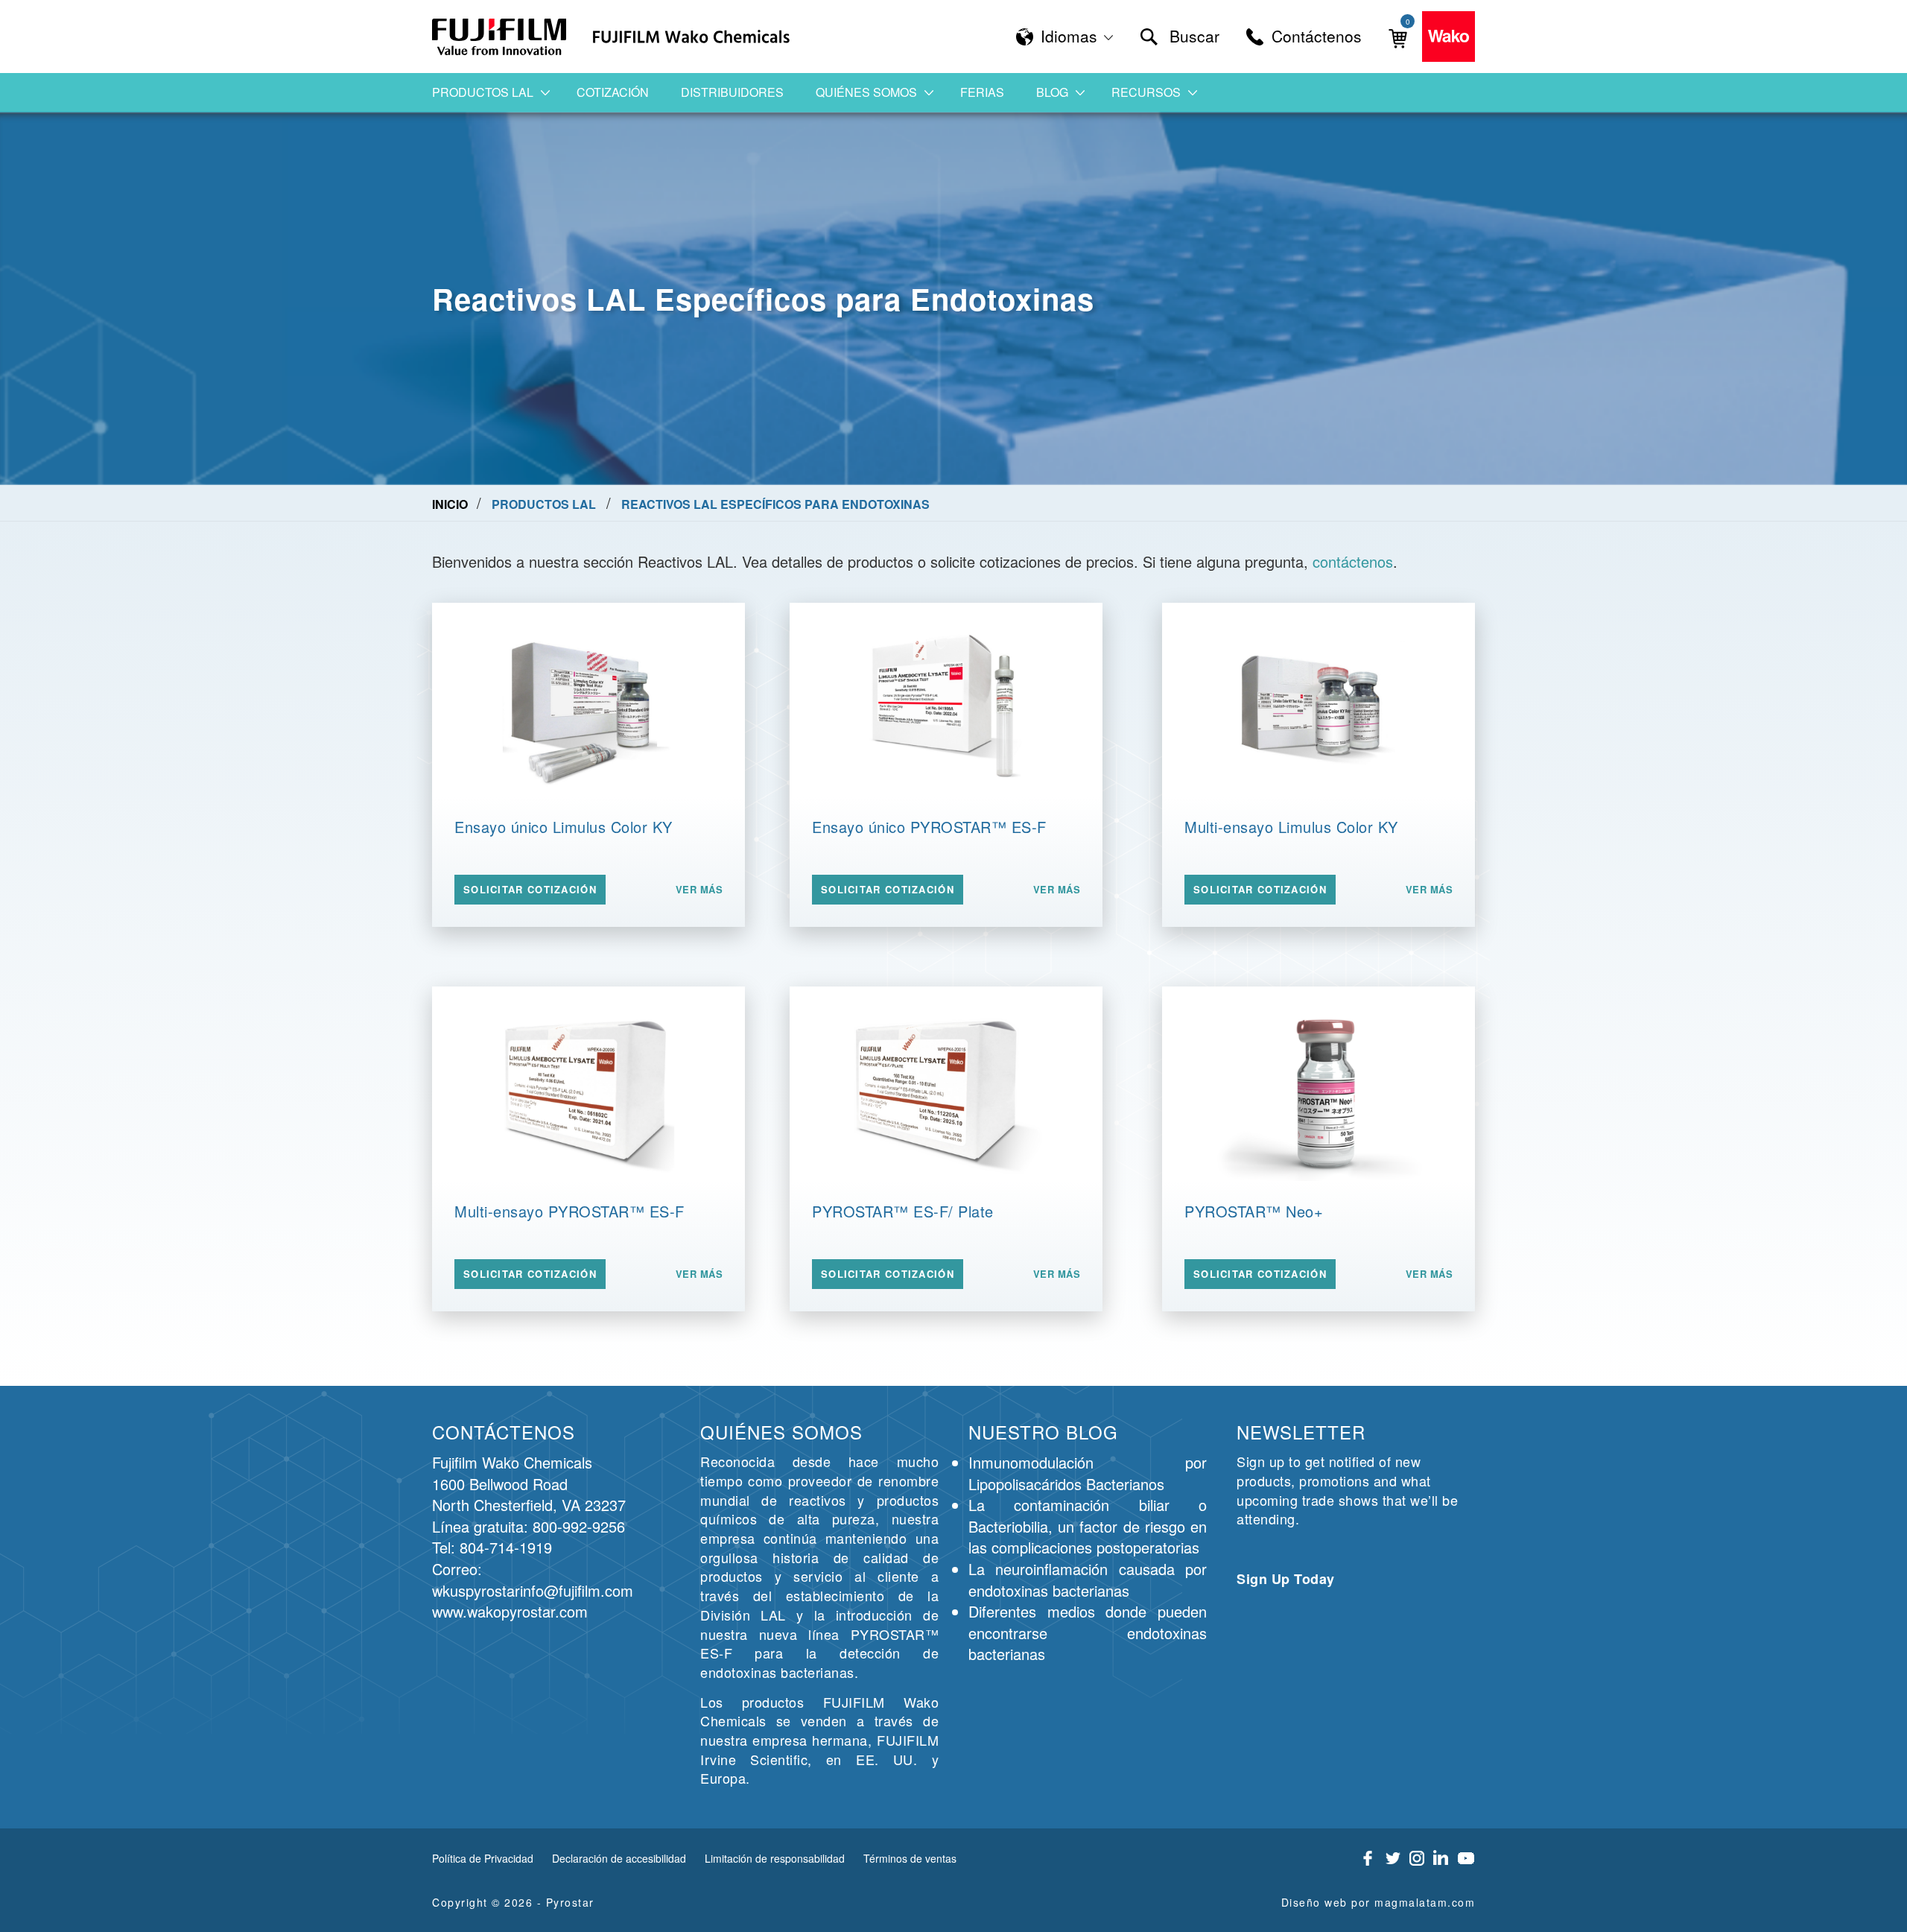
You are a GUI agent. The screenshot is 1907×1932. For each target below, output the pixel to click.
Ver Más (699, 890)
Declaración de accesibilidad (619, 1858)
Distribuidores (732, 92)
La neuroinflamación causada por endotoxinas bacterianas (1088, 1580)
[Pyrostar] (500, 37)
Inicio (451, 504)
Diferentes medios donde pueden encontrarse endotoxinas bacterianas (1088, 1632)
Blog (1052, 92)
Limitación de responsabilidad (775, 1858)
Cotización (613, 92)
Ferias (982, 92)
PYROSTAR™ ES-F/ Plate (903, 1211)
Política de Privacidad (483, 1858)
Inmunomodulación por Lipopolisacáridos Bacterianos (1088, 1473)
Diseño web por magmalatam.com (1378, 1902)
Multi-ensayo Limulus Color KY (1291, 827)
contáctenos (1353, 561)
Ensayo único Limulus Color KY (564, 827)
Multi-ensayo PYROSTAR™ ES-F (569, 1211)
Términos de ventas (910, 1858)
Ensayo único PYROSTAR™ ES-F (929, 827)
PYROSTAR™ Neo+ (1254, 1211)
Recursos (1146, 92)
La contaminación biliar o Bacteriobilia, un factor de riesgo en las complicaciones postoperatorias (1088, 1526)
